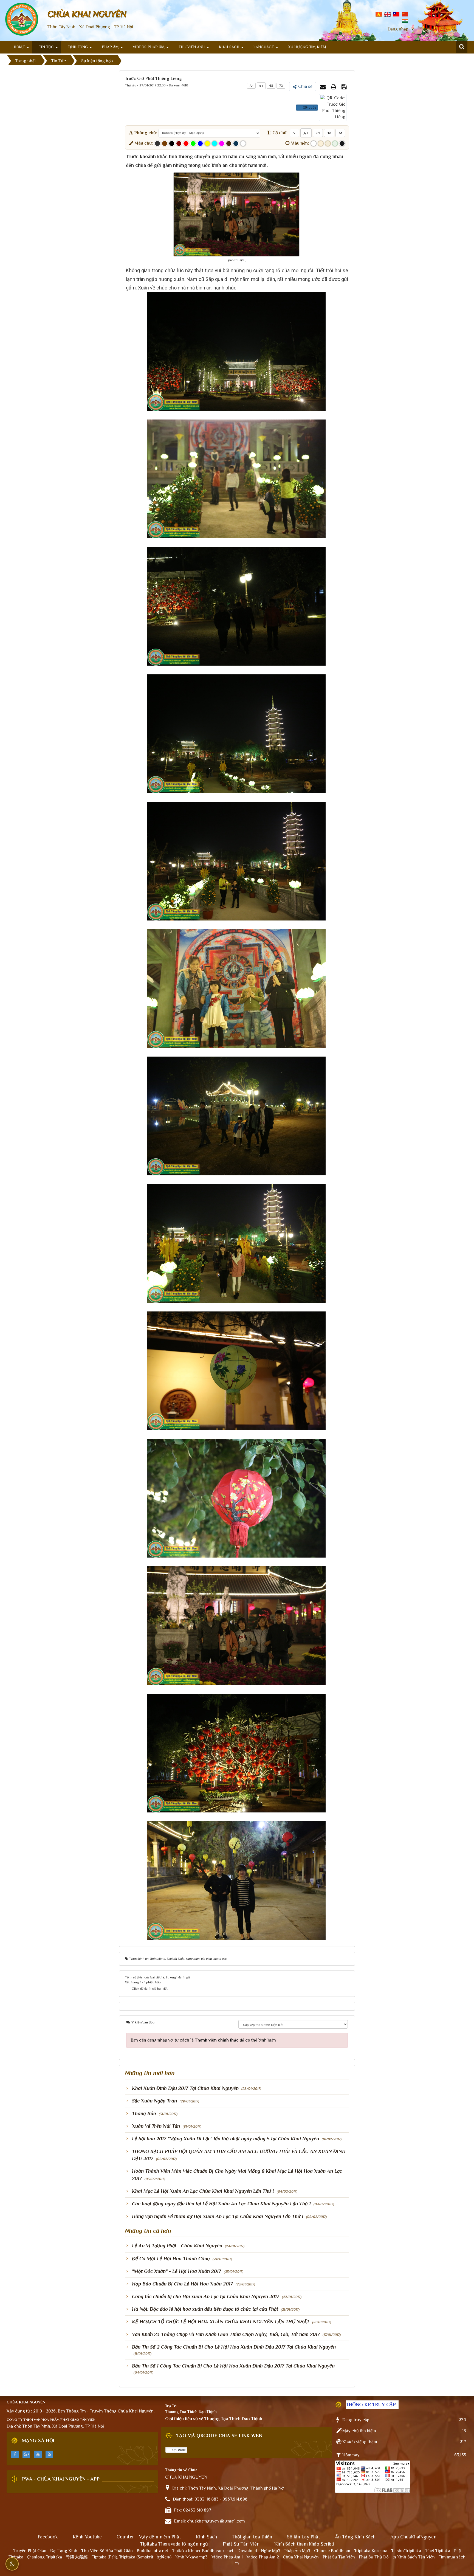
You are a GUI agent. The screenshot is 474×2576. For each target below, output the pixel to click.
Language (264, 47)
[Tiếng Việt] (379, 14)
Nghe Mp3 (271, 2551)
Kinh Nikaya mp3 (192, 2557)
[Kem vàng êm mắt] (328, 143)
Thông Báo (144, 2113)
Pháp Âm (110, 47)
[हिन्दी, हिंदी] (405, 20)
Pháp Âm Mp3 (297, 2551)
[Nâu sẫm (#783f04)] (165, 143)
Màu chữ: (143, 143)
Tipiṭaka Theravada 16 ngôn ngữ (174, 2544)
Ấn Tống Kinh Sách (355, 2537)
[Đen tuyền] (172, 143)
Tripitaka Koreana (371, 2551)
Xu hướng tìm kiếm (307, 47)
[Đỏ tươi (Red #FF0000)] (186, 143)
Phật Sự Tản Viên (241, 2544)
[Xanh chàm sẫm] (236, 143)
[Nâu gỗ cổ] (229, 143)
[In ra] (334, 87)
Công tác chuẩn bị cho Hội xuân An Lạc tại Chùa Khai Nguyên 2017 (206, 2296)
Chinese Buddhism (332, 2551)
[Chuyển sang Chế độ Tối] (12, 2564)
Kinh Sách (229, 47)
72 (281, 86)
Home (19, 47)
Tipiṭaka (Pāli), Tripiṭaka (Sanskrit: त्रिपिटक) (132, 2557)
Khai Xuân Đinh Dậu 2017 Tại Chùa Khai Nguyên (185, 2088)
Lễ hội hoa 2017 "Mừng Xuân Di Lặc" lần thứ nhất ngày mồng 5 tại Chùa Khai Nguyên (225, 2139)
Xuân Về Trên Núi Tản (156, 2126)
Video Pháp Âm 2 (263, 2557)
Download (247, 2551)
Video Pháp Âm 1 (227, 2557)
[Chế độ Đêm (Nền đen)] (342, 143)
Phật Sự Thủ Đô (374, 2557)
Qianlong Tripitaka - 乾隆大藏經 (57, 2557)
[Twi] (396, 14)
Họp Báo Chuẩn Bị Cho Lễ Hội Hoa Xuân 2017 (182, 2284)
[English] (387, 14)
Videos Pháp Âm (149, 47)
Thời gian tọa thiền (252, 2537)
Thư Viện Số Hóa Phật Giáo (107, 2551)
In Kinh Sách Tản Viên (414, 2557)
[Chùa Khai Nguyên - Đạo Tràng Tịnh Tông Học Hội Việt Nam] (22, 19)
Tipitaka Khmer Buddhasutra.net (203, 2551)
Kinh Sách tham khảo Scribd (304, 2544)
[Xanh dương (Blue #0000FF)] (200, 143)
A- (251, 86)
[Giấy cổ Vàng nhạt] (321, 143)
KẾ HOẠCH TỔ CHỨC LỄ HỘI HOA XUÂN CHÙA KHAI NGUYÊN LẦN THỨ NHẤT (221, 2322)
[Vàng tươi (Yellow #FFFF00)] (207, 143)
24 (318, 133)
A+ (261, 86)
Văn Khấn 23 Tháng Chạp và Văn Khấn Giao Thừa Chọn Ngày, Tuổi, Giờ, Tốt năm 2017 (226, 2334)
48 (271, 86)
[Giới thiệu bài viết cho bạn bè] (323, 87)
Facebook (48, 2537)
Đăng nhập (398, 29)
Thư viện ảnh (192, 47)
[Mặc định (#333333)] (157, 143)
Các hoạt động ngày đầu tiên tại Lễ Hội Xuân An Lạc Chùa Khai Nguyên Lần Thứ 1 (221, 2204)
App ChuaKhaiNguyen (413, 2537)
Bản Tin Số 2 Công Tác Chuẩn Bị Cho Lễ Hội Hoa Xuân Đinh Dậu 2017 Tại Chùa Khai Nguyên (234, 2347)
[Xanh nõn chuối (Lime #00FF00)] (193, 143)
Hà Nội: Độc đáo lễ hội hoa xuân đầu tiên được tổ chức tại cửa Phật (205, 2309)
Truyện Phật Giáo (30, 2551)
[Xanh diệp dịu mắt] (335, 143)
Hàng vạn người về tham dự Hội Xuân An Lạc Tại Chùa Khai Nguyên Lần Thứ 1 (218, 2216)
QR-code (309, 108)
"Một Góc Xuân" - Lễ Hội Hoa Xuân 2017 (177, 2271)
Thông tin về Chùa (181, 2470)
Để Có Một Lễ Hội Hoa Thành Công (171, 2259)
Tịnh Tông (78, 47)
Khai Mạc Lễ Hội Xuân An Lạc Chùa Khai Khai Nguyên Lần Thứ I (203, 2191)
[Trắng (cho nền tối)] (243, 143)
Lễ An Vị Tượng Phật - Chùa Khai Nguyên (177, 2246)
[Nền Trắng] (314, 143)
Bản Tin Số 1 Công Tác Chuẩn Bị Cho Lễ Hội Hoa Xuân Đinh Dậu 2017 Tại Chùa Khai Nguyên (233, 2366)
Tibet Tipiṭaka (438, 2551)
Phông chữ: (145, 133)
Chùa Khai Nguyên (301, 2557)
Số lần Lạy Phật (304, 2537)
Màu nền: (299, 143)
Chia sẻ (305, 86)
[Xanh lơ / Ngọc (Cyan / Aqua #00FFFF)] (215, 143)
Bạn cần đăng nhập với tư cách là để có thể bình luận (203, 2040)
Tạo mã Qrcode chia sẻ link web (219, 2436)
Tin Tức (46, 47)
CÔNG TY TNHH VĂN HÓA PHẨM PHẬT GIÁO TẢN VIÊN (51, 2419)
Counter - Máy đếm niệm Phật (149, 2537)
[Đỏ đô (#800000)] (179, 143)
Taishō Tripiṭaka (407, 2551)
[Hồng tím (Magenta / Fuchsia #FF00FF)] (222, 143)
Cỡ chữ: (279, 133)
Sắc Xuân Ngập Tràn (154, 2101)
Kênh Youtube (87, 2537)
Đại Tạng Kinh (64, 2551)
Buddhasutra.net (152, 2551)
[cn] (405, 14)
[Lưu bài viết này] (345, 87)
